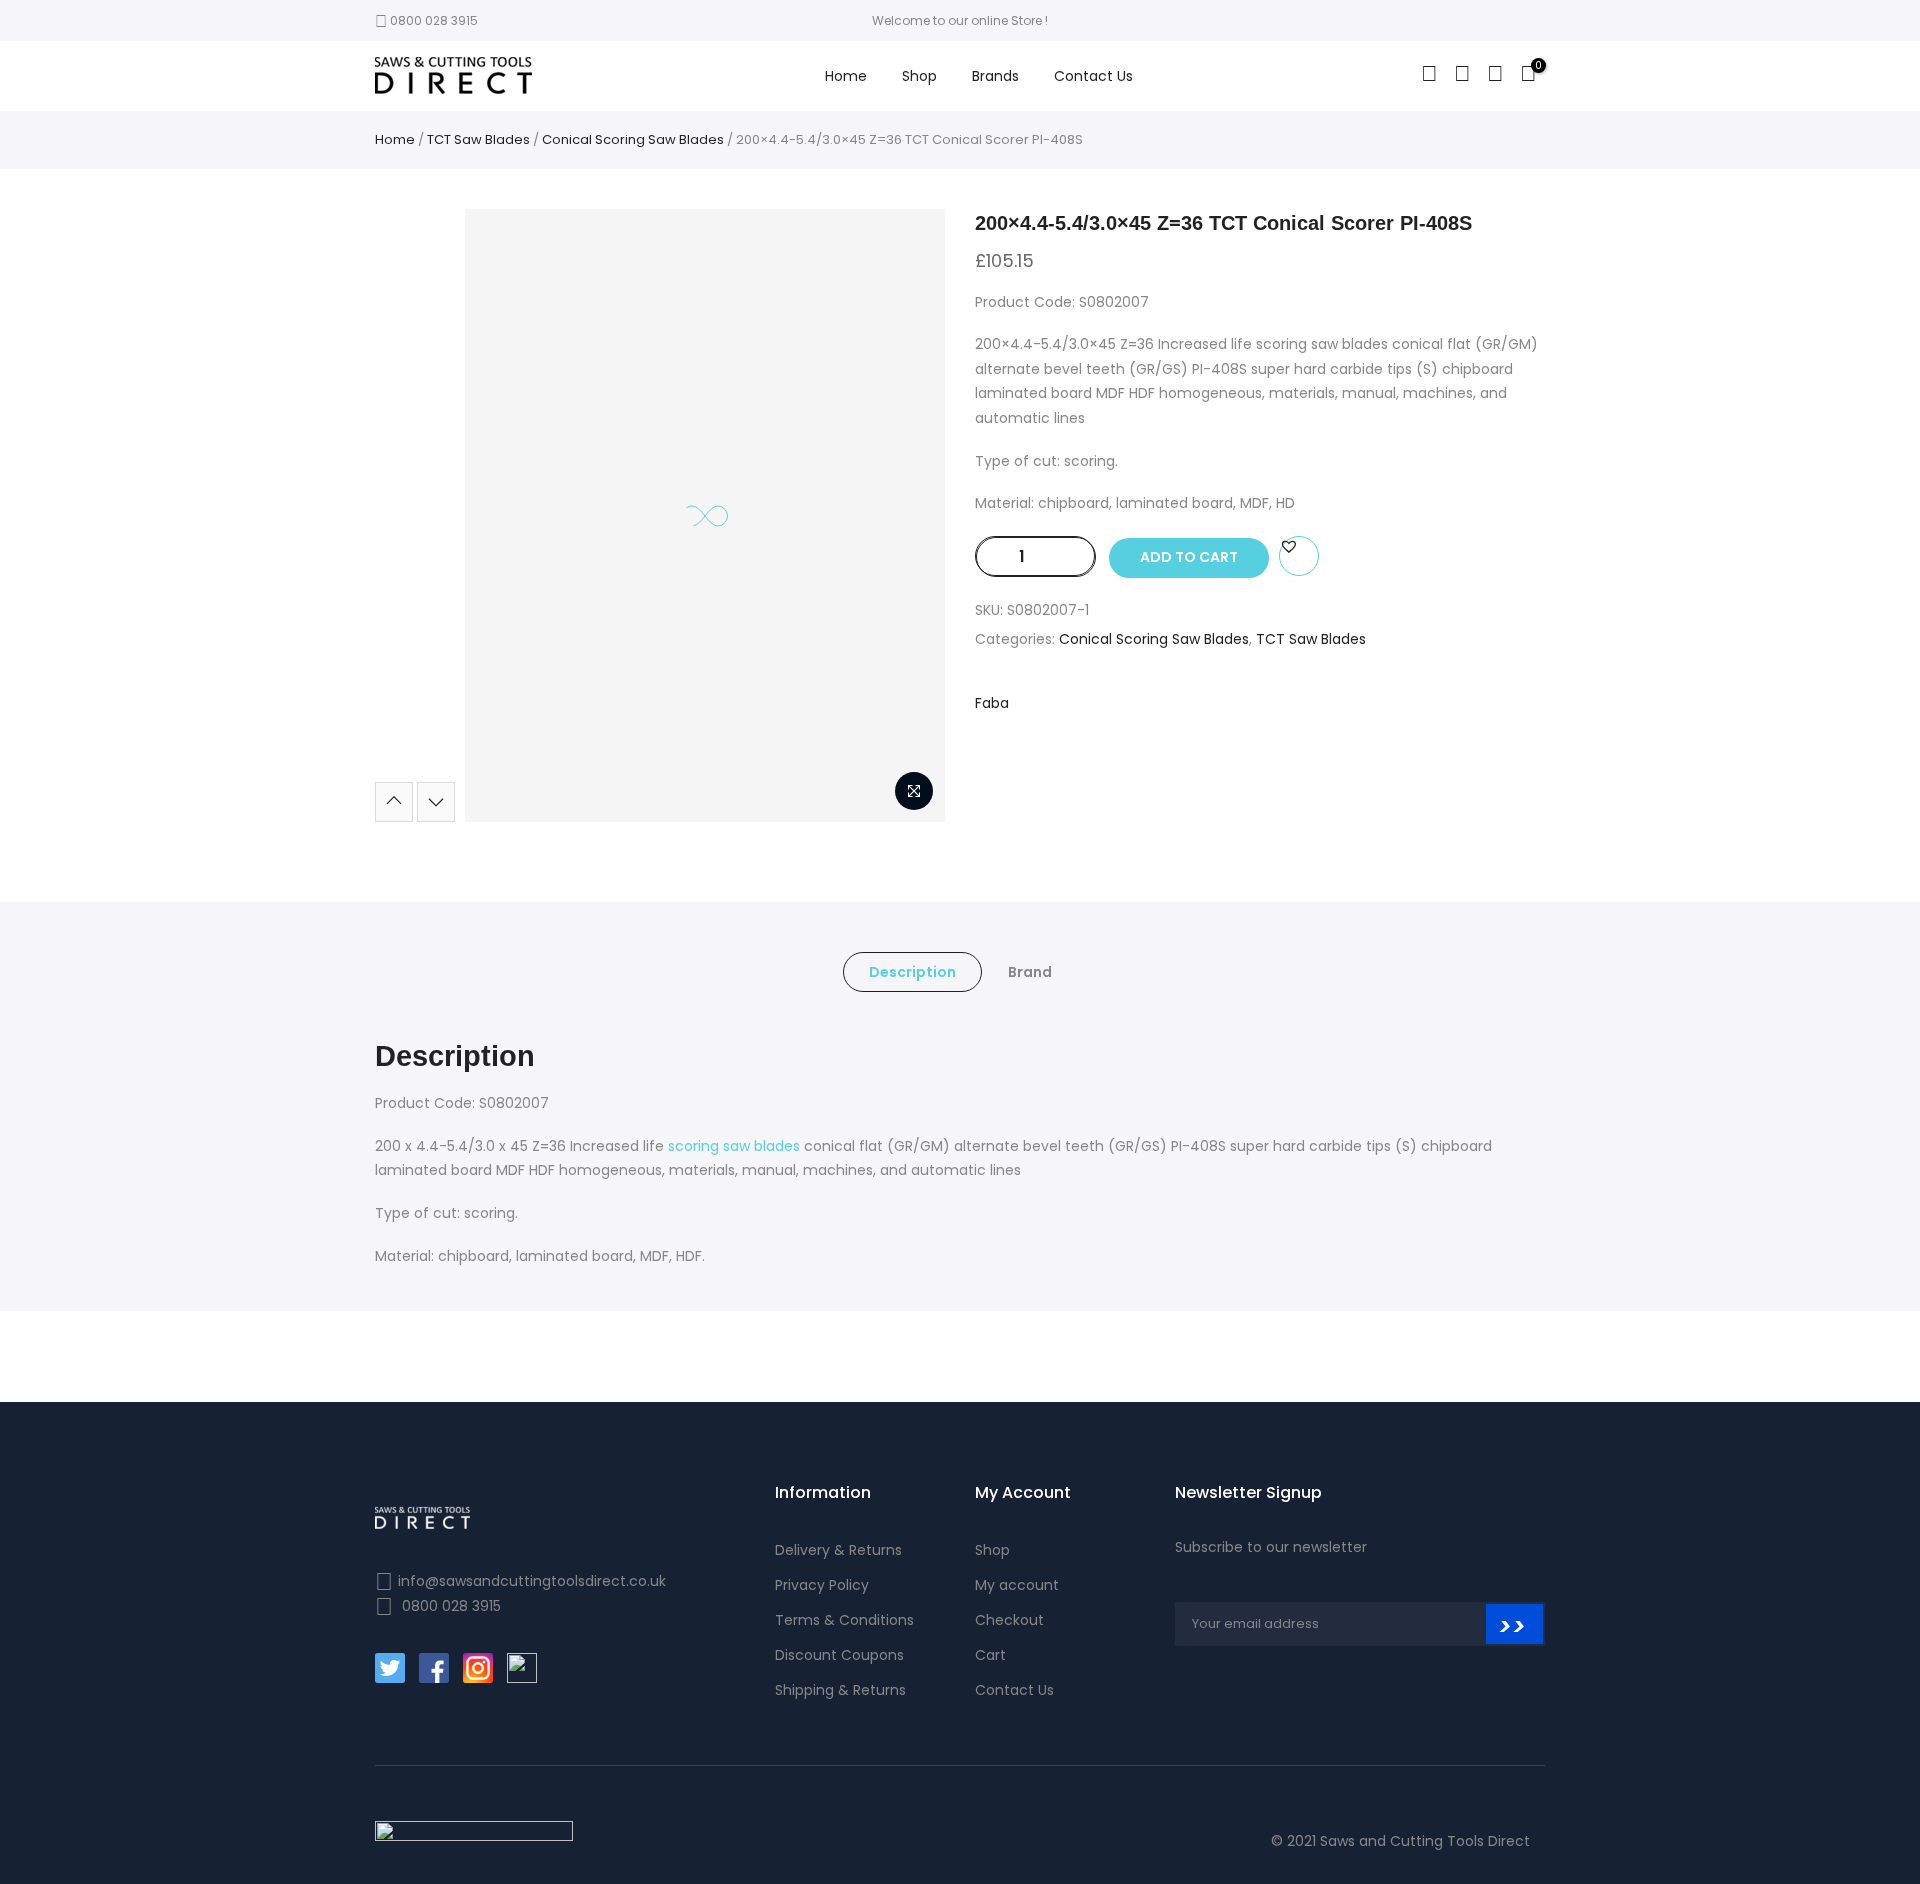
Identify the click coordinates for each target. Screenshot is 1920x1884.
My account (1017, 1585)
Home (846, 76)
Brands (995, 76)
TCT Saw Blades (478, 139)
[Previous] (394, 802)
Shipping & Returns (840, 1690)
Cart (990, 1655)
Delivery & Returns (838, 1550)
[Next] (436, 802)
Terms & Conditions (844, 1620)
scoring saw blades (734, 1146)
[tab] (912, 972)
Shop (919, 76)
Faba (992, 703)
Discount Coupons (839, 1655)
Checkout (1009, 1620)
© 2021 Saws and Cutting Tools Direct (1400, 1841)
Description (912, 972)
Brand (1030, 972)
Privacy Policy (822, 1585)
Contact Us (1093, 76)
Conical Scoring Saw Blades (633, 139)
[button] (1289, 546)
